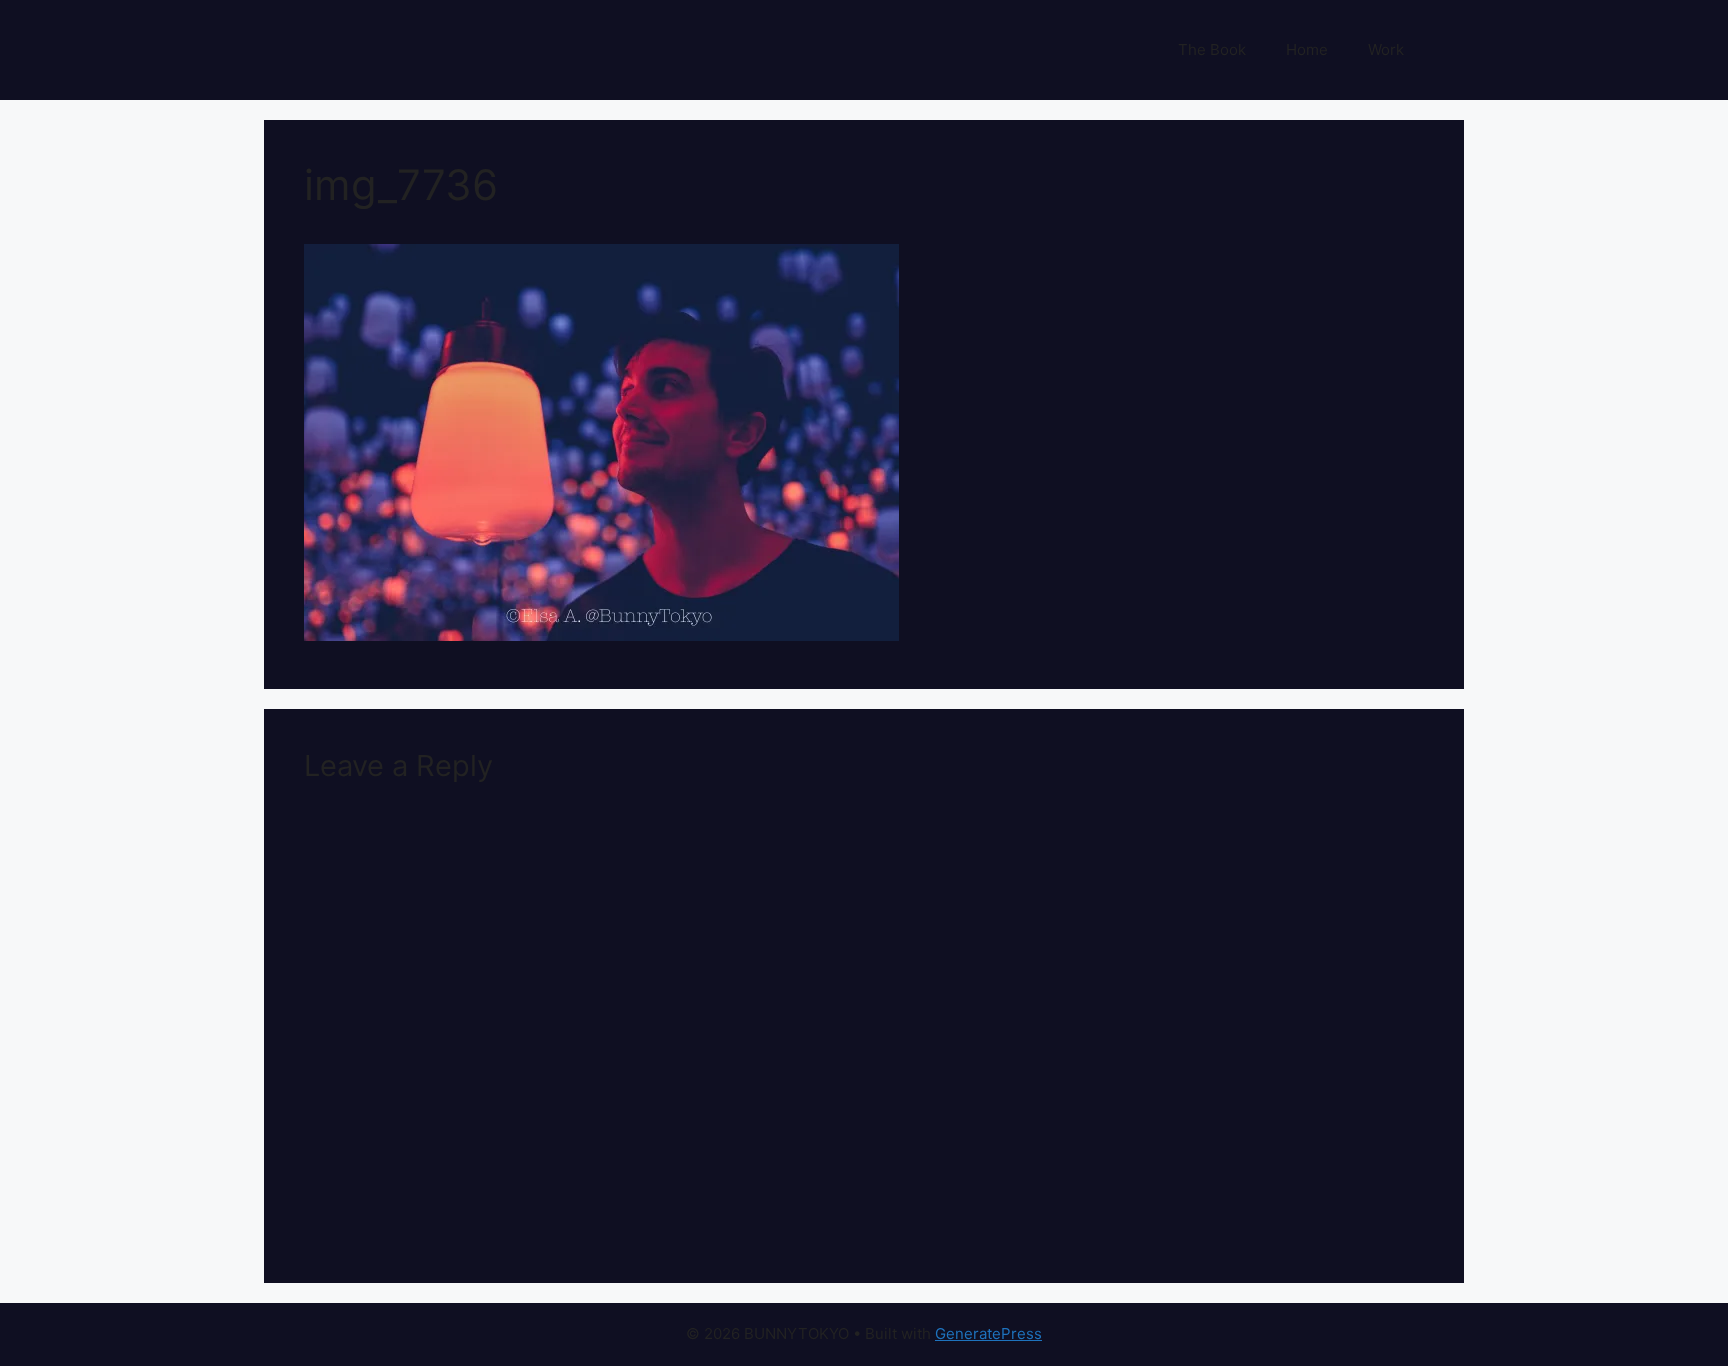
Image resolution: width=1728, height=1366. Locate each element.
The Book (1212, 49)
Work (1386, 49)
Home (1307, 49)
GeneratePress (988, 1333)
